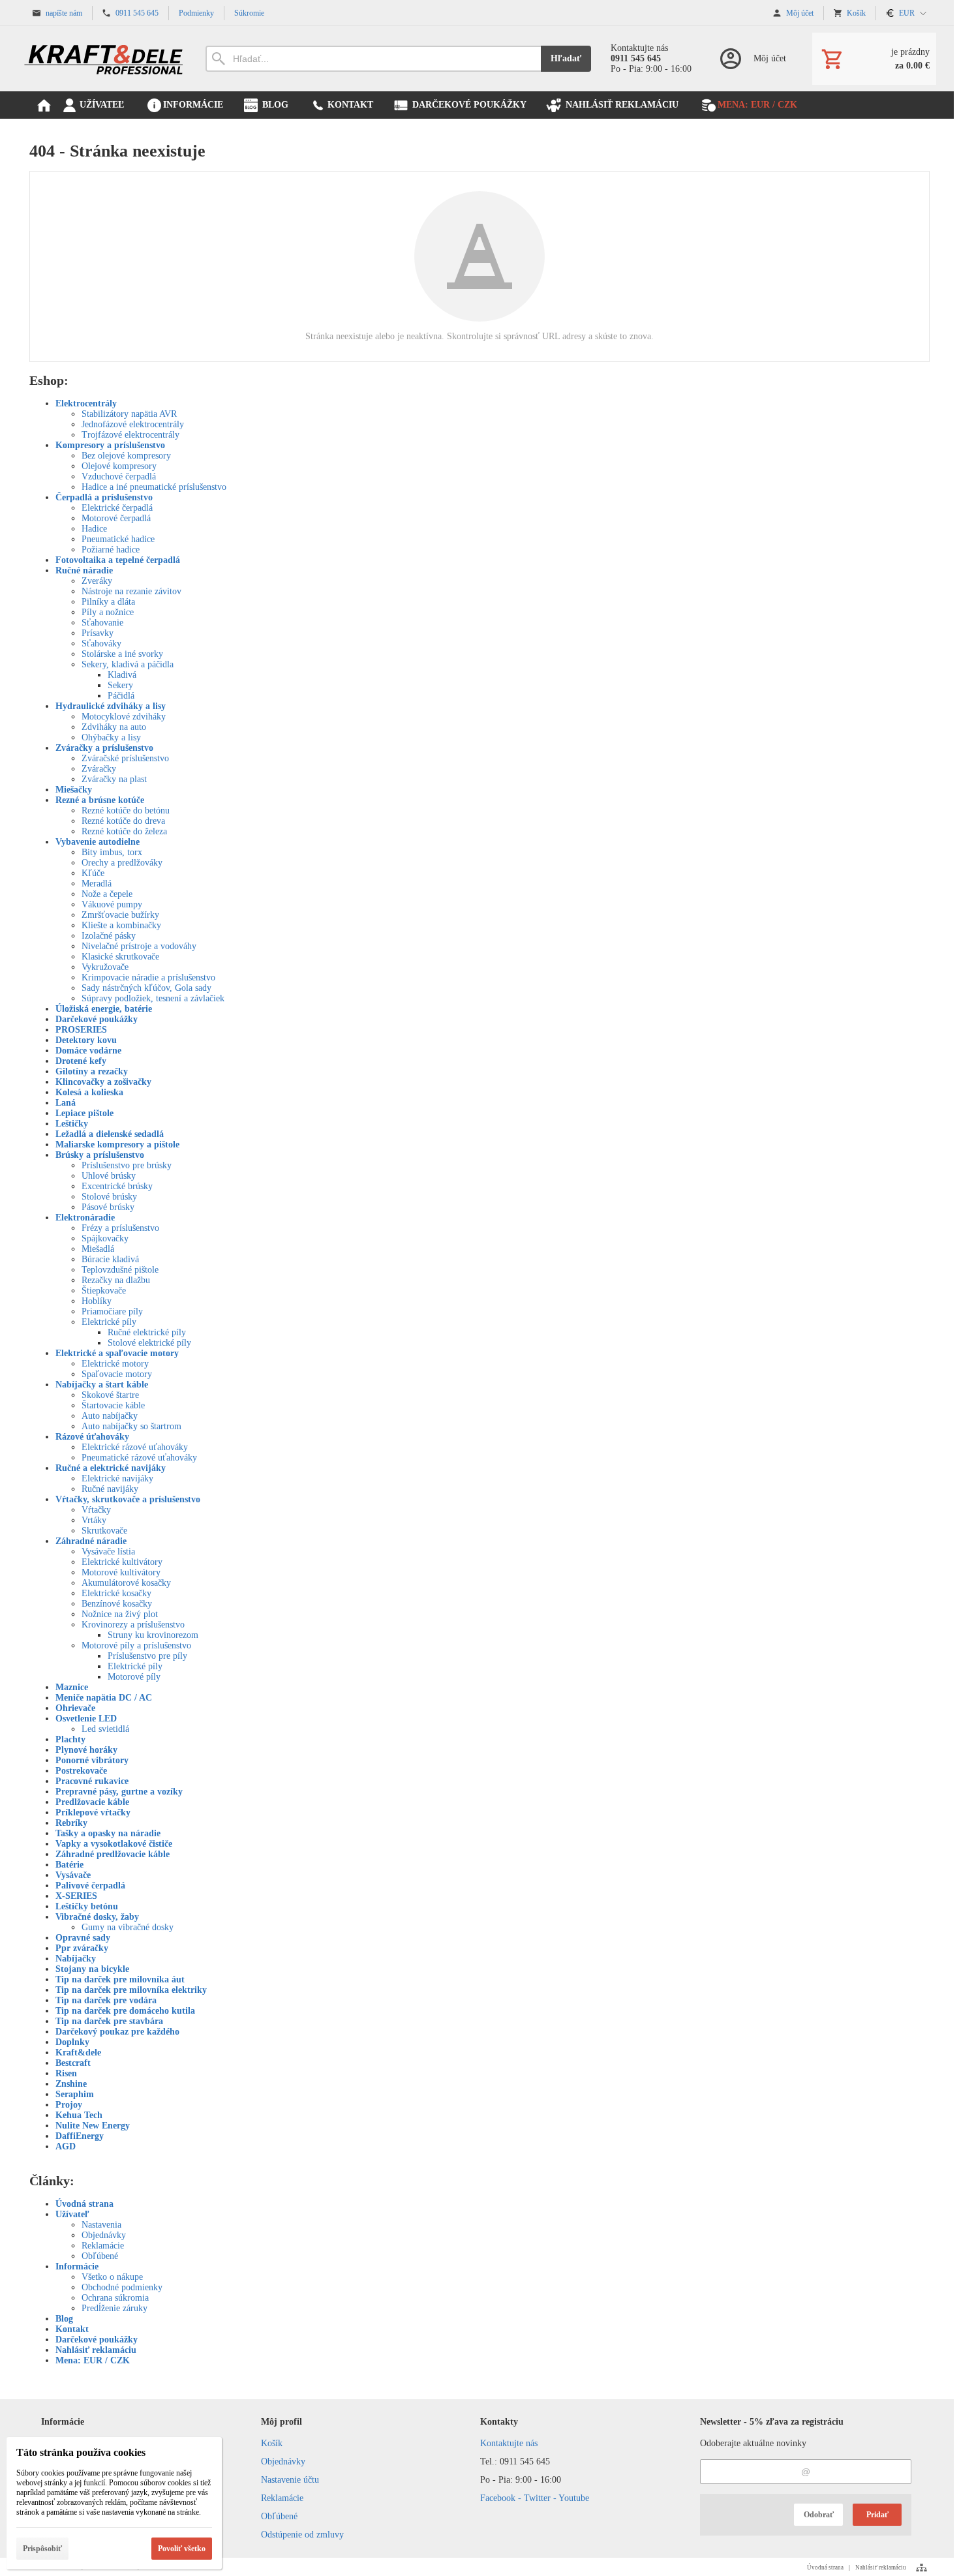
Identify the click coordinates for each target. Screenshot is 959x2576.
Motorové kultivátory (121, 1572)
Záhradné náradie (91, 1541)
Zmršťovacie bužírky (120, 915)
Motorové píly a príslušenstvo (136, 1645)
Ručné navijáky (110, 1489)
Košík (272, 2443)
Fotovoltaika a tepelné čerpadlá (118, 560)
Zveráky (97, 581)
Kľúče (93, 873)
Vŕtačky (96, 1510)
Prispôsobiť (42, 2549)
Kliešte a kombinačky (121, 925)
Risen (66, 2073)
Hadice (94, 529)
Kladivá (122, 675)
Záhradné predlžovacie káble (113, 1854)
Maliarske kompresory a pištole (117, 1144)
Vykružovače (105, 967)
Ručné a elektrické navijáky (111, 1468)
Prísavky (98, 633)
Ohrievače (75, 1708)
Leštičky (72, 1124)
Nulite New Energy (93, 2126)
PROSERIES (81, 1030)
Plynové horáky (86, 1750)
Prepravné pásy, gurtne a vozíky (119, 1792)
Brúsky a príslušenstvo (100, 1155)
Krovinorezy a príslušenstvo (133, 1625)
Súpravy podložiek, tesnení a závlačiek (153, 998)
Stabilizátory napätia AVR (129, 414)
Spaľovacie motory (117, 1374)
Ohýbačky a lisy (111, 737)
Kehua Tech (79, 2115)
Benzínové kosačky (117, 1604)
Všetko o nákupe (112, 2277)
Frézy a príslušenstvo (120, 1228)
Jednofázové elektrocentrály (133, 424)
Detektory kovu (86, 1040)
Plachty (70, 1739)
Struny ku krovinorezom (153, 1635)
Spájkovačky (105, 1238)
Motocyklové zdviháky (124, 717)
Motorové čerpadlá (116, 518)
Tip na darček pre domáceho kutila (125, 2011)
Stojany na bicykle (92, 1969)
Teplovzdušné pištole (120, 1270)
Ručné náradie (84, 570)
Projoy (69, 2105)
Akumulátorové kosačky (126, 1583)
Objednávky (104, 2235)
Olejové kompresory (119, 466)
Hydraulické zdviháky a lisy (111, 706)
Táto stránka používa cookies (81, 2452)
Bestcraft (73, 2063)
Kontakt (72, 2329)
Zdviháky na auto (114, 727)
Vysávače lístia (108, 1552)
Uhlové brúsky (109, 1176)
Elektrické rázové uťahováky (135, 1447)
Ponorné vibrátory (92, 1760)
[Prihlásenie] (752, 59)
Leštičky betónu (87, 1906)
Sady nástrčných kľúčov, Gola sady (146, 988)
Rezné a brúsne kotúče (100, 800)
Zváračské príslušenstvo (125, 758)
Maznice (72, 1687)
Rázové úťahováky (92, 1437)
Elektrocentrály (86, 403)
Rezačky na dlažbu (116, 1280)
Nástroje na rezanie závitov (131, 591)
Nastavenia (101, 2225)
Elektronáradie (85, 1218)
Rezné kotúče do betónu (126, 811)
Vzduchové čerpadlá (119, 477)
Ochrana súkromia (115, 2298)
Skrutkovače (104, 1531)
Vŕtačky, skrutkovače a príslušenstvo (128, 1499)
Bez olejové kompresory (126, 456)
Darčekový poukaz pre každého (117, 2032)
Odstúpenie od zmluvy (302, 2535)
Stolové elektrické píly (149, 1343)
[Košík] (874, 59)
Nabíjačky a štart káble (102, 1385)
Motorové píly (134, 1677)
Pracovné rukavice (92, 1781)
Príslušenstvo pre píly (147, 1656)
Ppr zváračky (82, 1948)
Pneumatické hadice (118, 539)
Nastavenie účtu (290, 2480)
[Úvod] (104, 59)
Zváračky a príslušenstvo (104, 748)
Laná (66, 1103)
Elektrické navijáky (117, 1478)
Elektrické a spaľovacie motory (117, 1353)
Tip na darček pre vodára (106, 2000)
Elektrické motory (115, 1364)
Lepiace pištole (84, 1113)
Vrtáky (94, 1520)
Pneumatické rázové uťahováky (139, 1458)
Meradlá (97, 884)
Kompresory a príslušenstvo (110, 445)
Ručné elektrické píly (147, 1332)
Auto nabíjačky (110, 1416)
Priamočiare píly (112, 1311)
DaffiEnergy (80, 2136)
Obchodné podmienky (122, 2287)
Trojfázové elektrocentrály (130, 435)
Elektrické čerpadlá (117, 508)
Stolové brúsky (109, 1197)
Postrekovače (81, 1771)
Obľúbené (100, 2256)
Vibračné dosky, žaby (97, 1917)
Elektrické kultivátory (122, 1562)
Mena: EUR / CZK (93, 2360)
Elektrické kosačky (116, 1593)
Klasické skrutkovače (120, 957)
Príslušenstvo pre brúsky (127, 1165)
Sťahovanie (102, 623)
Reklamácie (103, 2246)
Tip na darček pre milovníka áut (120, 1979)
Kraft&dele (78, 2053)
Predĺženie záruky (114, 2308)
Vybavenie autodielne (98, 842)
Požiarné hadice (111, 550)
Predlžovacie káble (92, 1802)
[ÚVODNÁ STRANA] (44, 105)
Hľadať (566, 58)
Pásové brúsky (108, 1207)
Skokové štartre (110, 1395)
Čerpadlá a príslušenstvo (104, 497)
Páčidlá (121, 696)
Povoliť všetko (182, 2549)
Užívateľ (72, 2214)
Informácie (77, 2266)
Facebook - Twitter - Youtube (535, 2498)
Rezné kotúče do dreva (123, 821)
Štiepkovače (104, 1291)
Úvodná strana (84, 2204)
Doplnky (72, 2042)
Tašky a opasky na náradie (108, 1833)
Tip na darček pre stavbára (109, 2021)
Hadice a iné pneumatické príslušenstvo (154, 487)
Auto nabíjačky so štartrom (131, 1426)
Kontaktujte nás (509, 2443)
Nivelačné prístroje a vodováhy (139, 946)
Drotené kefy (81, 1061)
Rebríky (71, 1823)
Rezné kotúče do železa (124, 831)
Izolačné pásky (109, 936)
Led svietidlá (105, 1729)
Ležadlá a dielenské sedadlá (110, 1134)
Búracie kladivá (110, 1259)
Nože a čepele (107, 894)
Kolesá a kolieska (89, 1092)
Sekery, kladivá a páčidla (128, 664)
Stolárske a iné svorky (122, 654)
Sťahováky (101, 644)
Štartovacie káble (113, 1405)
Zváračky (99, 769)
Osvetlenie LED (86, 1719)
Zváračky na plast (114, 779)
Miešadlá (98, 1249)
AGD (66, 2146)
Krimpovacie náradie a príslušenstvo (148, 977)
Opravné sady (83, 1938)
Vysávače (73, 1875)
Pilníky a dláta (108, 602)
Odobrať (819, 2515)
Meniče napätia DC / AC (104, 1698)
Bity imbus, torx (112, 852)
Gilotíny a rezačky (92, 1071)
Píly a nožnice (108, 612)
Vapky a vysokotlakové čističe (114, 1844)
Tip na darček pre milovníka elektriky (131, 1990)
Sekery (120, 685)
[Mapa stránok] (921, 2568)
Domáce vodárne (88, 1051)
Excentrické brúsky (117, 1186)
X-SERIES (76, 1896)
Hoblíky (97, 1301)
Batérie (69, 1865)
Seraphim (75, 2094)
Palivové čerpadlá (90, 1886)
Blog (64, 2319)
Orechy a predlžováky (122, 863)
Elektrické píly (109, 1322)
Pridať (877, 2515)
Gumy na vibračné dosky (128, 1927)
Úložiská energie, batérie (104, 1009)
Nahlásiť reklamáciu (96, 2350)
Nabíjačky (76, 1959)
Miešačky (74, 790)
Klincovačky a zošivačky (103, 1082)
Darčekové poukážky (97, 1019)
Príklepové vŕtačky (93, 1812)
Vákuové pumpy (112, 904)
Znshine (71, 2084)
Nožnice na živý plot (120, 1614)
